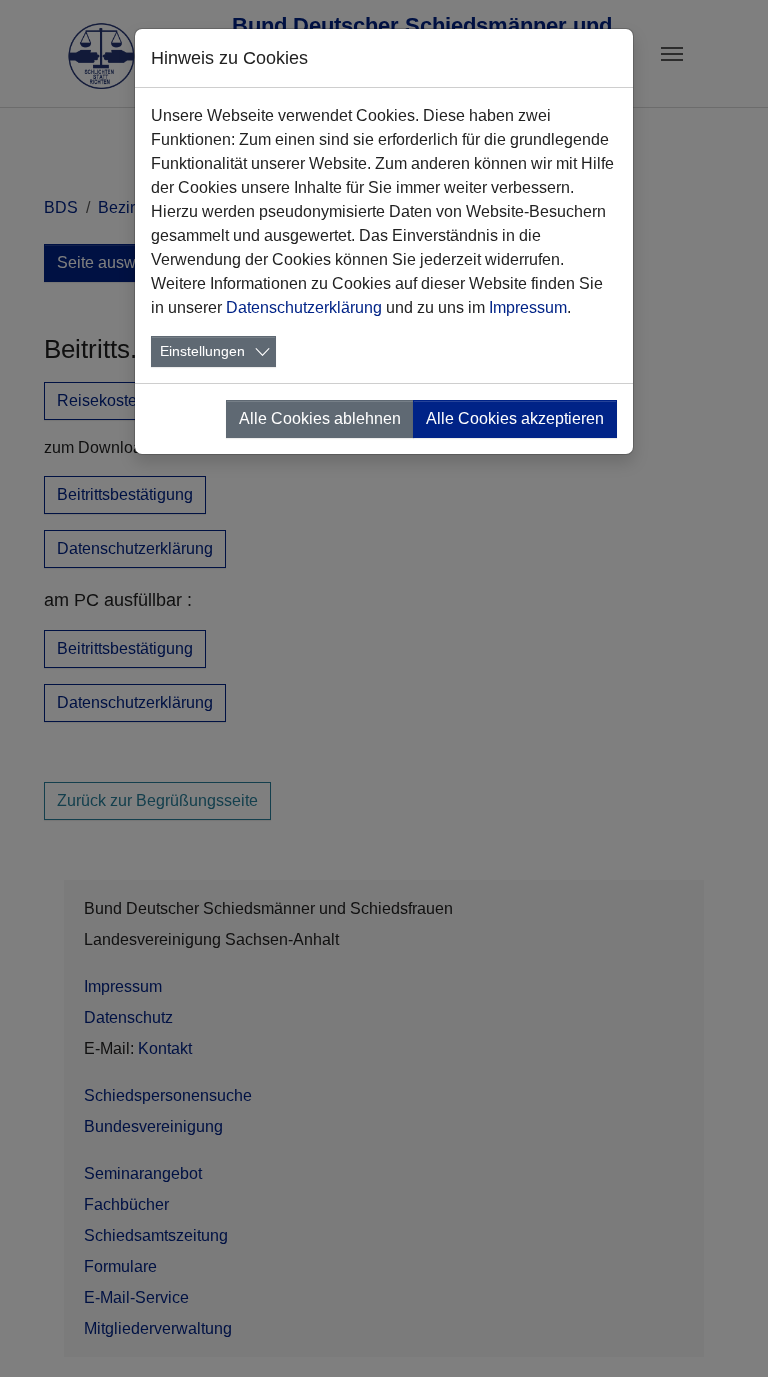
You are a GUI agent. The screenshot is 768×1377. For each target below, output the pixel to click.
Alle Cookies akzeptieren (515, 418)
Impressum (528, 307)
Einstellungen (202, 351)
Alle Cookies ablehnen (320, 418)
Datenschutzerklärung (304, 307)
